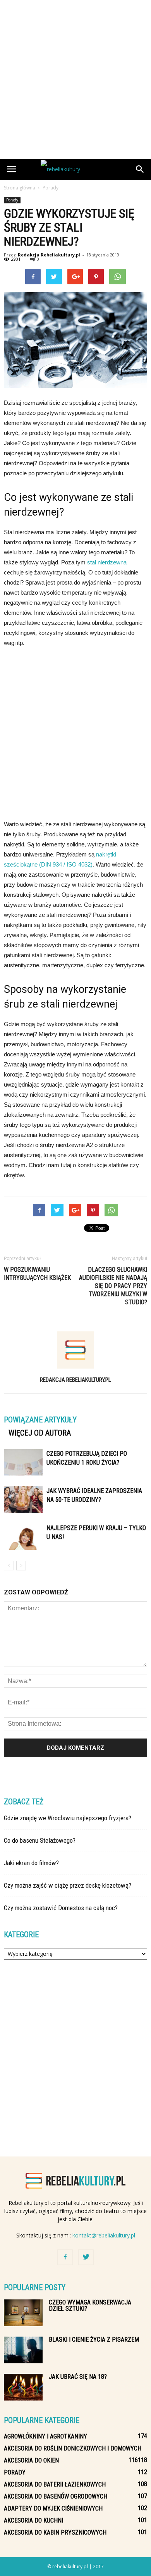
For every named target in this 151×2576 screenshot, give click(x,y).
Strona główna (20, 188)
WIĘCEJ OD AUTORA (40, 1433)
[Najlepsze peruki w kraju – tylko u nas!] (23, 1537)
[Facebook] (65, 2257)
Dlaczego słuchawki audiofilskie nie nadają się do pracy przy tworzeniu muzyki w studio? (113, 1286)
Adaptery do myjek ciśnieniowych (53, 2508)
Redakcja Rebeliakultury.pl (49, 255)
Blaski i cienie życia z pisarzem (94, 2340)
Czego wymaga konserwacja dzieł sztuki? (90, 2305)
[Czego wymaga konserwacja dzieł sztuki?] (23, 2313)
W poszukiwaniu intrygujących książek (37, 1274)
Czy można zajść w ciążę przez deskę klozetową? (68, 1885)
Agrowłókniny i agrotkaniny (45, 2436)
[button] (140, 169)
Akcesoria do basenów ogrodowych (56, 2496)
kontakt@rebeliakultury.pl (104, 2235)
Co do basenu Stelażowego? (40, 1840)
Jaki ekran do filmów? (31, 1863)
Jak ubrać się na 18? (78, 2377)
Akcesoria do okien (31, 2460)
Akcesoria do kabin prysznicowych (55, 2532)
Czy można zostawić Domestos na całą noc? (61, 1908)
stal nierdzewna (107, 562)
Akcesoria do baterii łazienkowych (55, 2484)
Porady (12, 200)
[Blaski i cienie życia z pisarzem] (23, 2350)
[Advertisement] (75, 79)
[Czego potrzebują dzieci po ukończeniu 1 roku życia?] (23, 1463)
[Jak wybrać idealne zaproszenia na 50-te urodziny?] (23, 1500)
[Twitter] (86, 2257)
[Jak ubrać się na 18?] (23, 2387)
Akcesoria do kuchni (33, 2520)
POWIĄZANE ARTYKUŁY (40, 1420)
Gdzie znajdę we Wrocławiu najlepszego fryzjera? (68, 1818)
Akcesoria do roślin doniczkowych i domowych (73, 2448)
